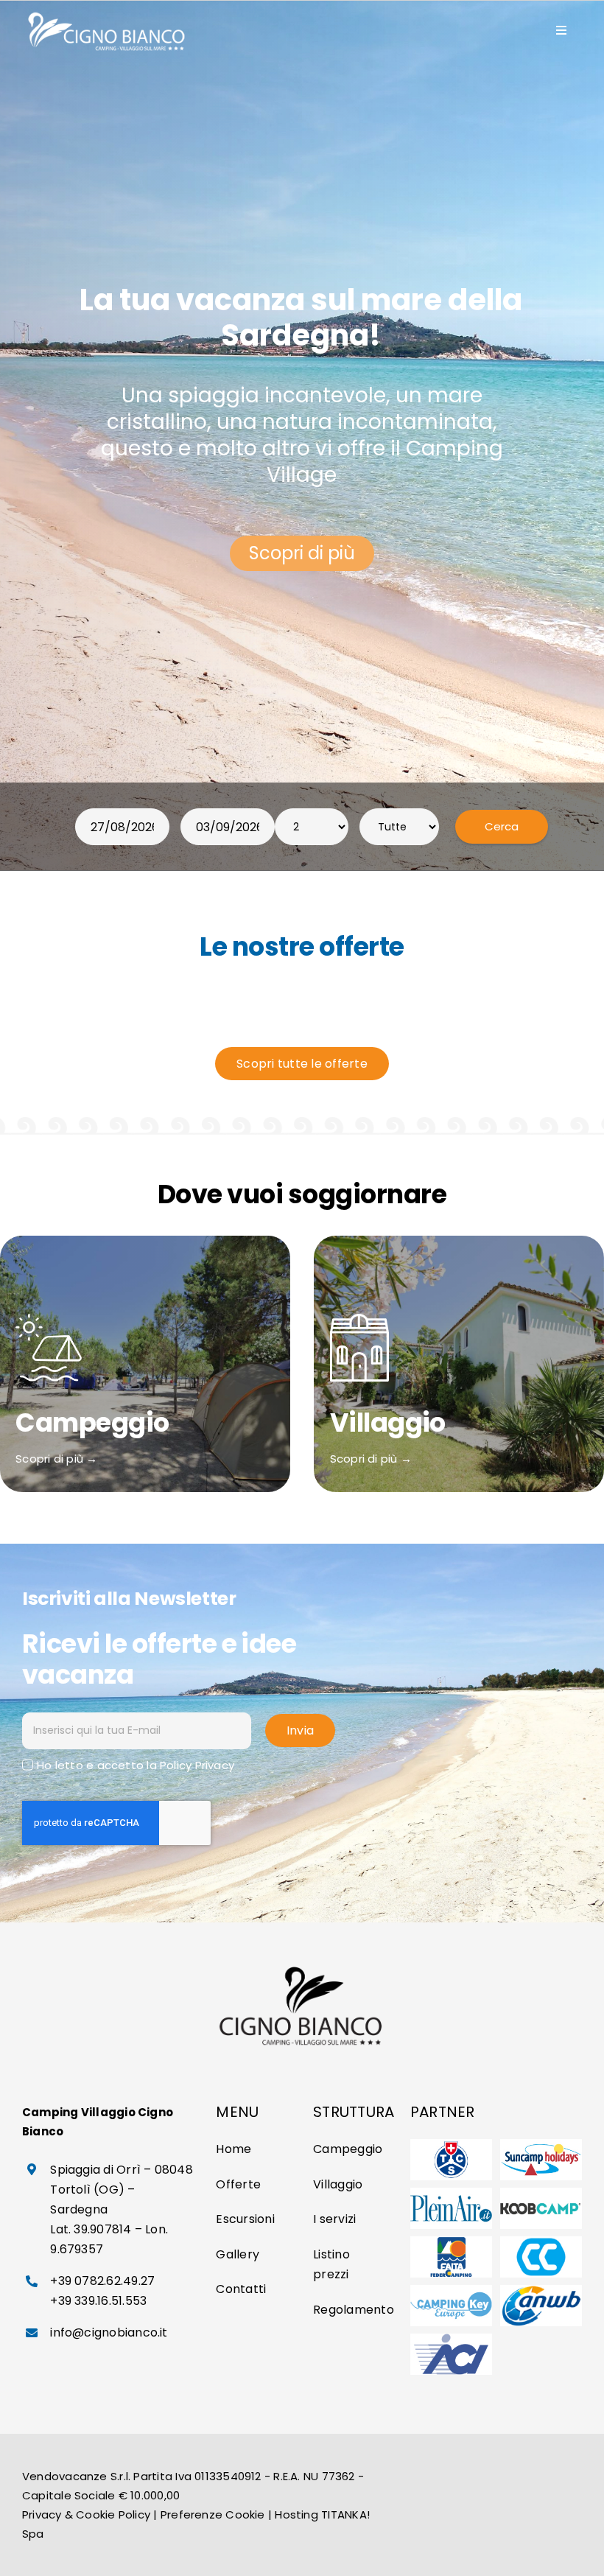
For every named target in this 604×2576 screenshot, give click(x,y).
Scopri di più (302, 553)
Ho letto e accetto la (136, 1765)
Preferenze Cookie (213, 2514)
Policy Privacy (197, 1765)
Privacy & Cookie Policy (86, 2514)
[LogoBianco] (108, 13)
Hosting (296, 2514)
